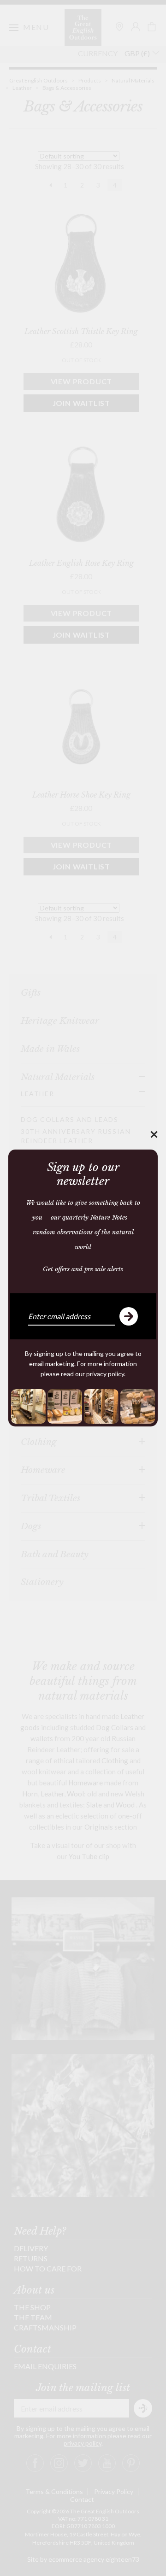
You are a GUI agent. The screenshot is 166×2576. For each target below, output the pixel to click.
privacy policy (105, 1374)
